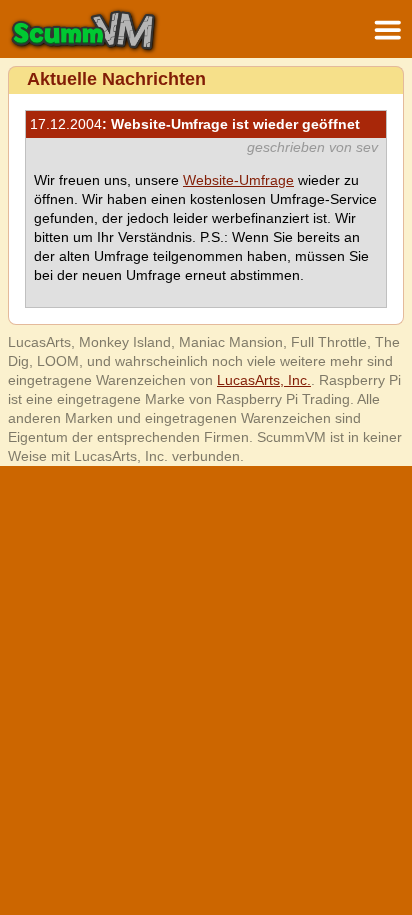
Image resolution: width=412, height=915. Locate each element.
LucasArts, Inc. (264, 380)
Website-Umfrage (238, 180)
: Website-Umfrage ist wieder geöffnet (195, 124)
